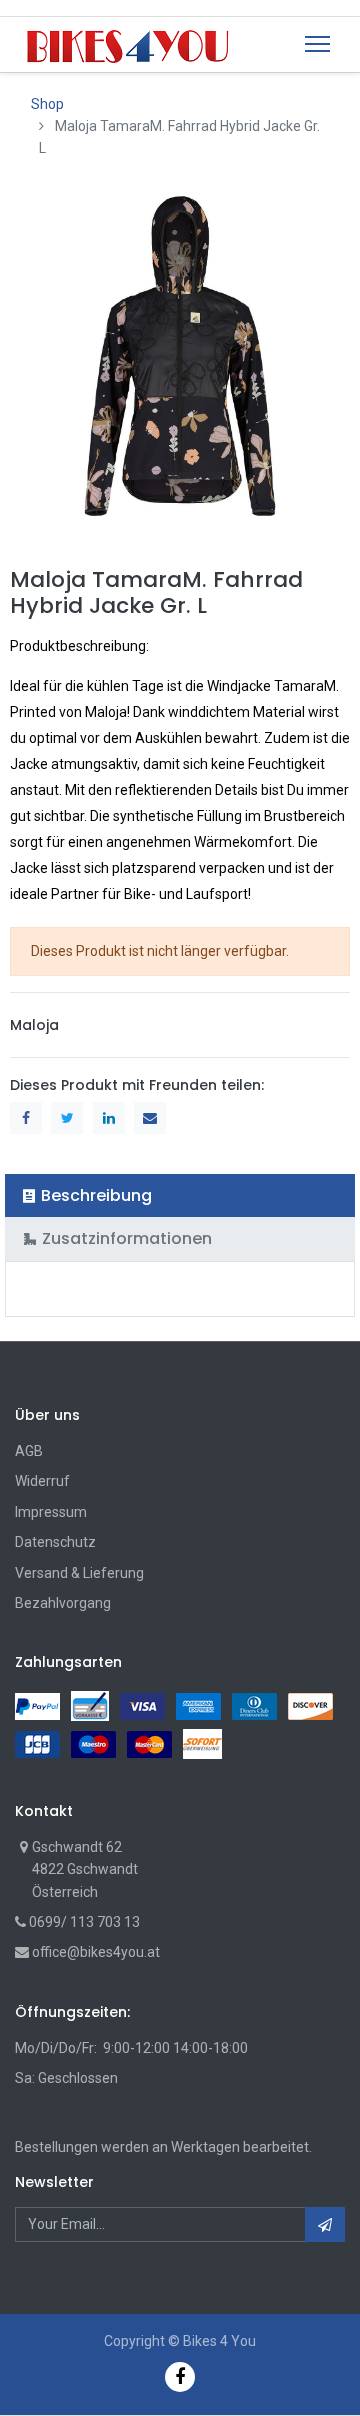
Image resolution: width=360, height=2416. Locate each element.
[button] (325, 2224)
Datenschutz (55, 1542)
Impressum (51, 1512)
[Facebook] (180, 2376)
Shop (47, 104)
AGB (29, 1451)
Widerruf (42, 1481)
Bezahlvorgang (63, 1603)
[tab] (180, 1195)
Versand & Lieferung (79, 1573)
